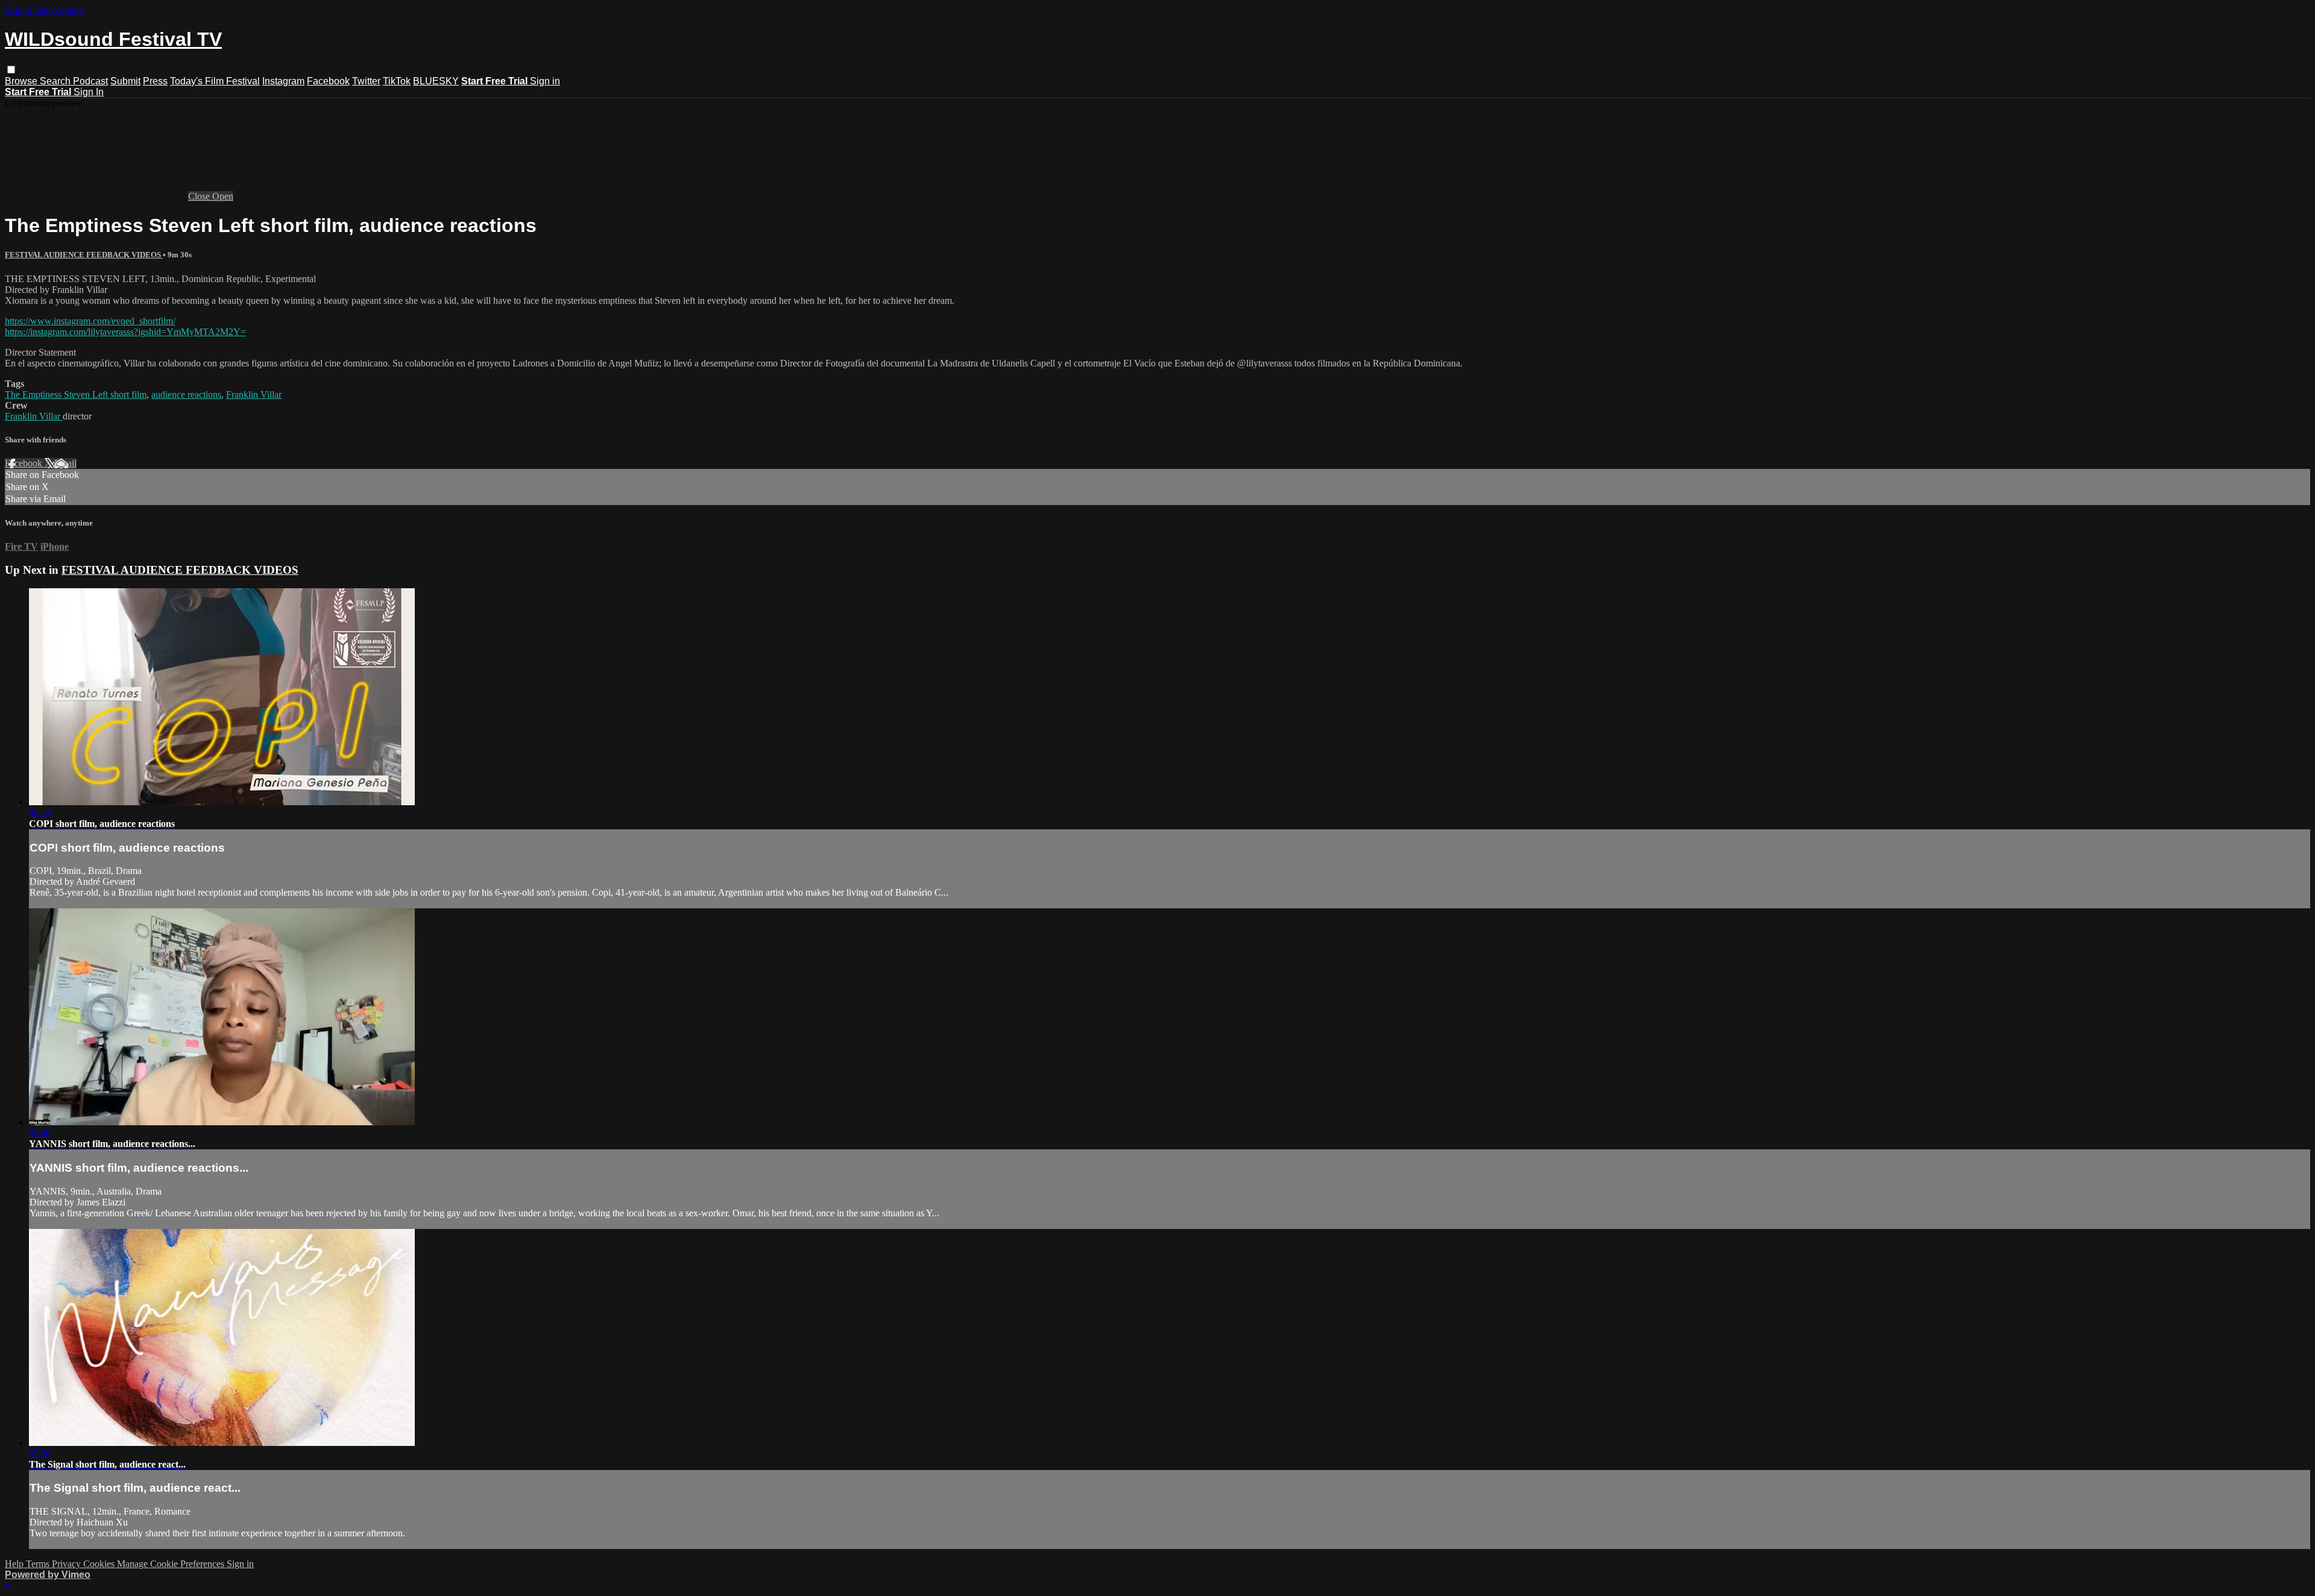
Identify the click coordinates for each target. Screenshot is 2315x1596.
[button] (11, 70)
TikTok (397, 81)
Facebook (328, 81)
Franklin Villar (254, 394)
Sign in (545, 81)
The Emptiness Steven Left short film (76, 394)
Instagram (283, 81)
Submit (125, 81)
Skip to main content (44, 10)
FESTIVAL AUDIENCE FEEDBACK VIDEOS (84, 255)
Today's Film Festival (215, 81)
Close (200, 196)
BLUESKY (436, 81)
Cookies (100, 1564)
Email (65, 463)
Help (15, 1564)
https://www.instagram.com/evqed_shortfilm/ (90, 321)
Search (56, 81)
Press (155, 81)
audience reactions (186, 394)
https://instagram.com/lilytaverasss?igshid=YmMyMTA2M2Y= (125, 332)
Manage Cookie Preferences (172, 1564)
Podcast (90, 81)
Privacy (68, 1564)
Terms (39, 1564)
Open (223, 196)
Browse (22, 81)
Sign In (89, 92)
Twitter (366, 81)
